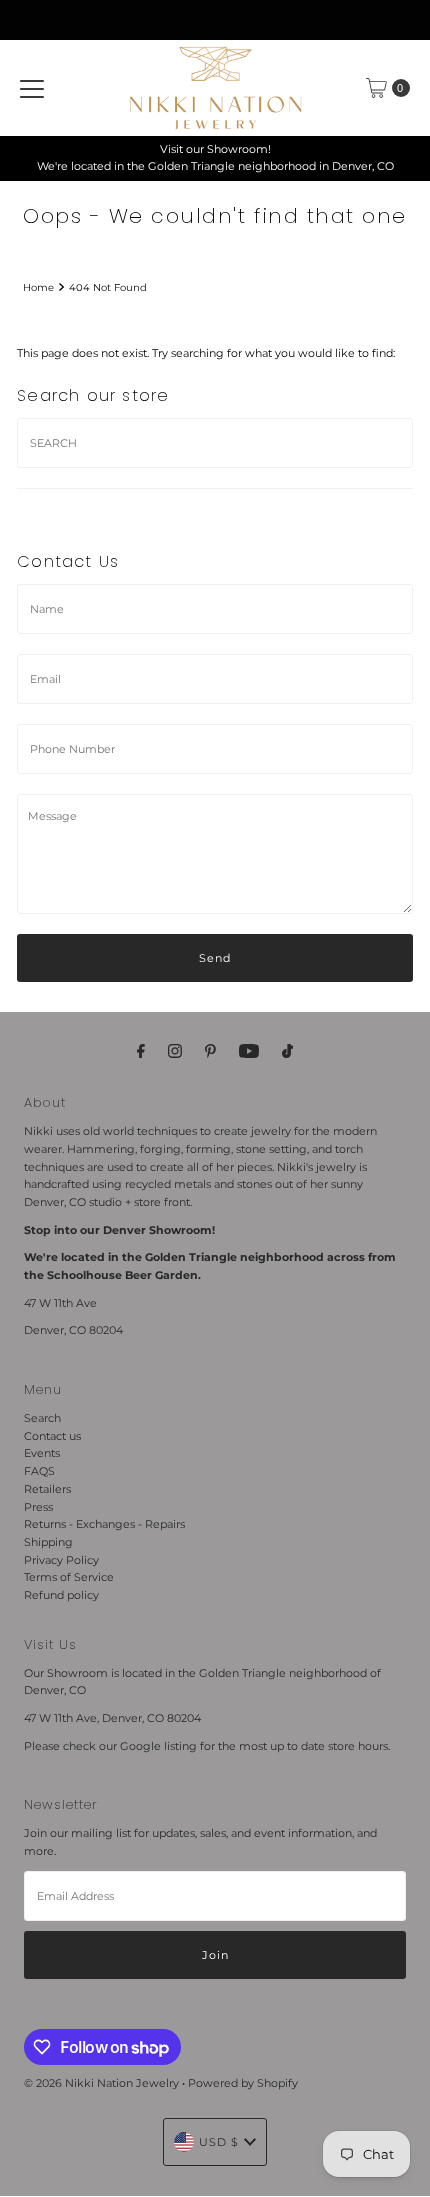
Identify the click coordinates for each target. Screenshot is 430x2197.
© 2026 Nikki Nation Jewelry (101, 2083)
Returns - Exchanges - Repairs (104, 1524)
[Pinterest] (210, 1051)
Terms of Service (69, 1577)
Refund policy (61, 1595)
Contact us (52, 1436)
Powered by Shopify (243, 2083)
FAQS (39, 1471)
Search (42, 1418)
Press (38, 1507)
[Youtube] (249, 1051)
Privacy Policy (61, 1560)
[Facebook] (141, 1051)
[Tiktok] (287, 1051)
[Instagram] (175, 1051)
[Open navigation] (32, 88)
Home (38, 287)
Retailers (47, 1489)
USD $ (219, 2142)
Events (42, 1453)
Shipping (48, 1542)
